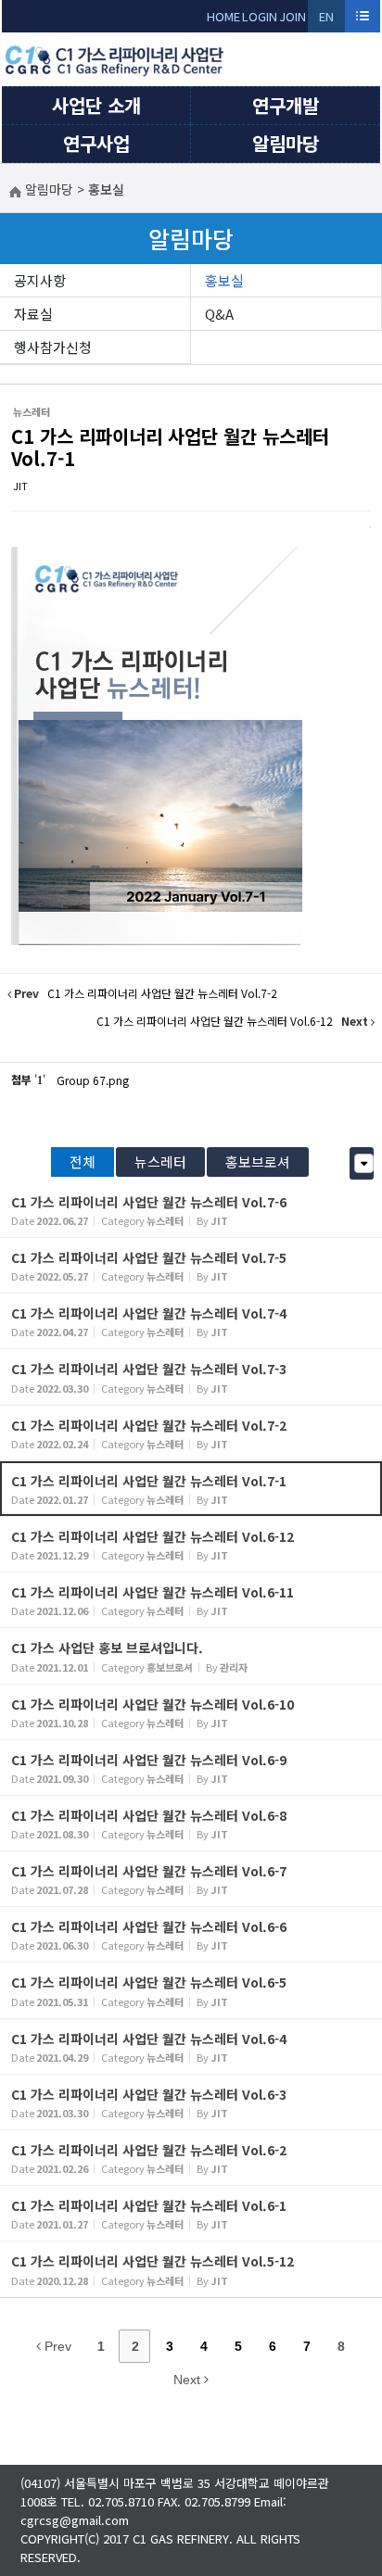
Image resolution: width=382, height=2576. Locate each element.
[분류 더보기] (364, 1163)
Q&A (219, 314)
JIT (20, 486)
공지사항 (40, 280)
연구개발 (286, 105)
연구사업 (96, 143)
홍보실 (224, 280)
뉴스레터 (160, 1162)
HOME (223, 16)
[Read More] (191, 1210)
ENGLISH (327, 20)
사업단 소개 (96, 105)
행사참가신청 (53, 347)
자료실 (33, 314)
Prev (56, 2346)
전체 (83, 1162)
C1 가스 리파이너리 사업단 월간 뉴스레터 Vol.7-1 (170, 447)
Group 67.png (93, 1080)
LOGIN (260, 16)
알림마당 (286, 143)
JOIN (293, 16)
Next (189, 2380)
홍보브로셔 (258, 1162)
